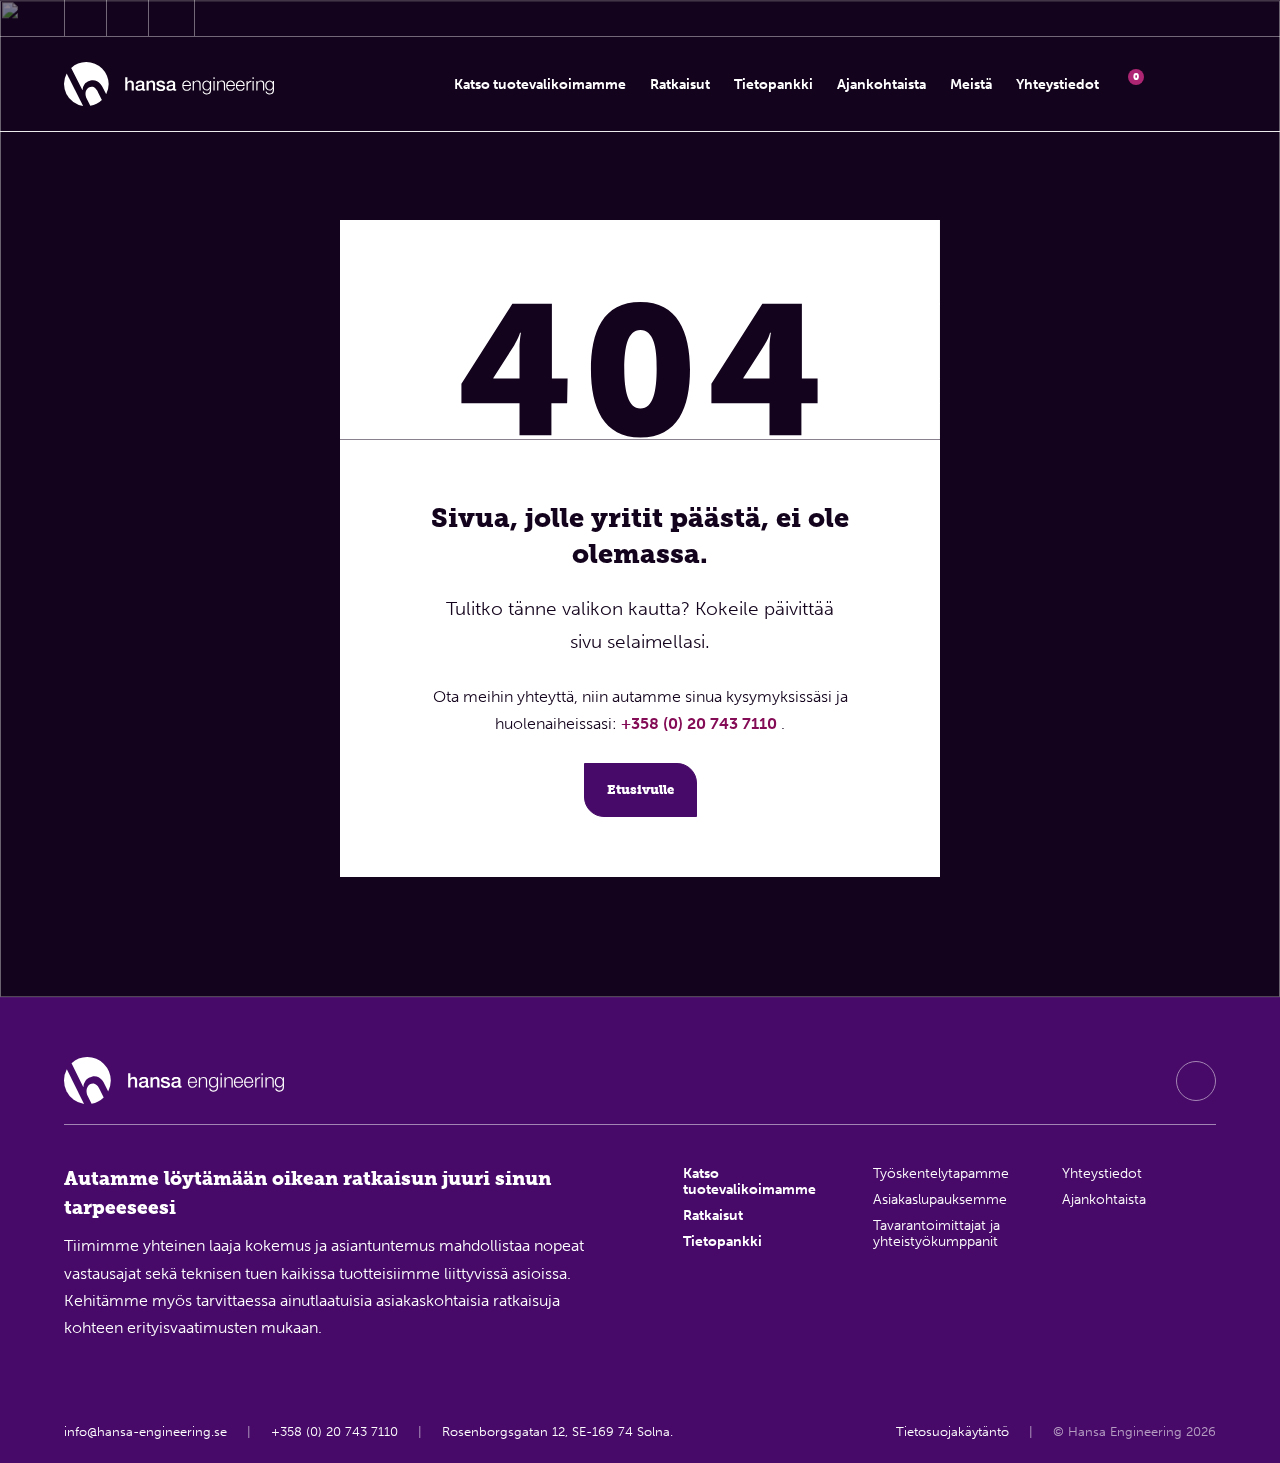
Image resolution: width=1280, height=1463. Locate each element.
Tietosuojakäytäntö (952, 1431)
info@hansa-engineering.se (145, 1431)
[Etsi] (1163, 84)
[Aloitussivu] (169, 84)
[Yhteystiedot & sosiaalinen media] (85, 18)
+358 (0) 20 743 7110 (701, 723)
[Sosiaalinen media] (1196, 1081)
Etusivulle (640, 789)
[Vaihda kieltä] (1198, 84)
